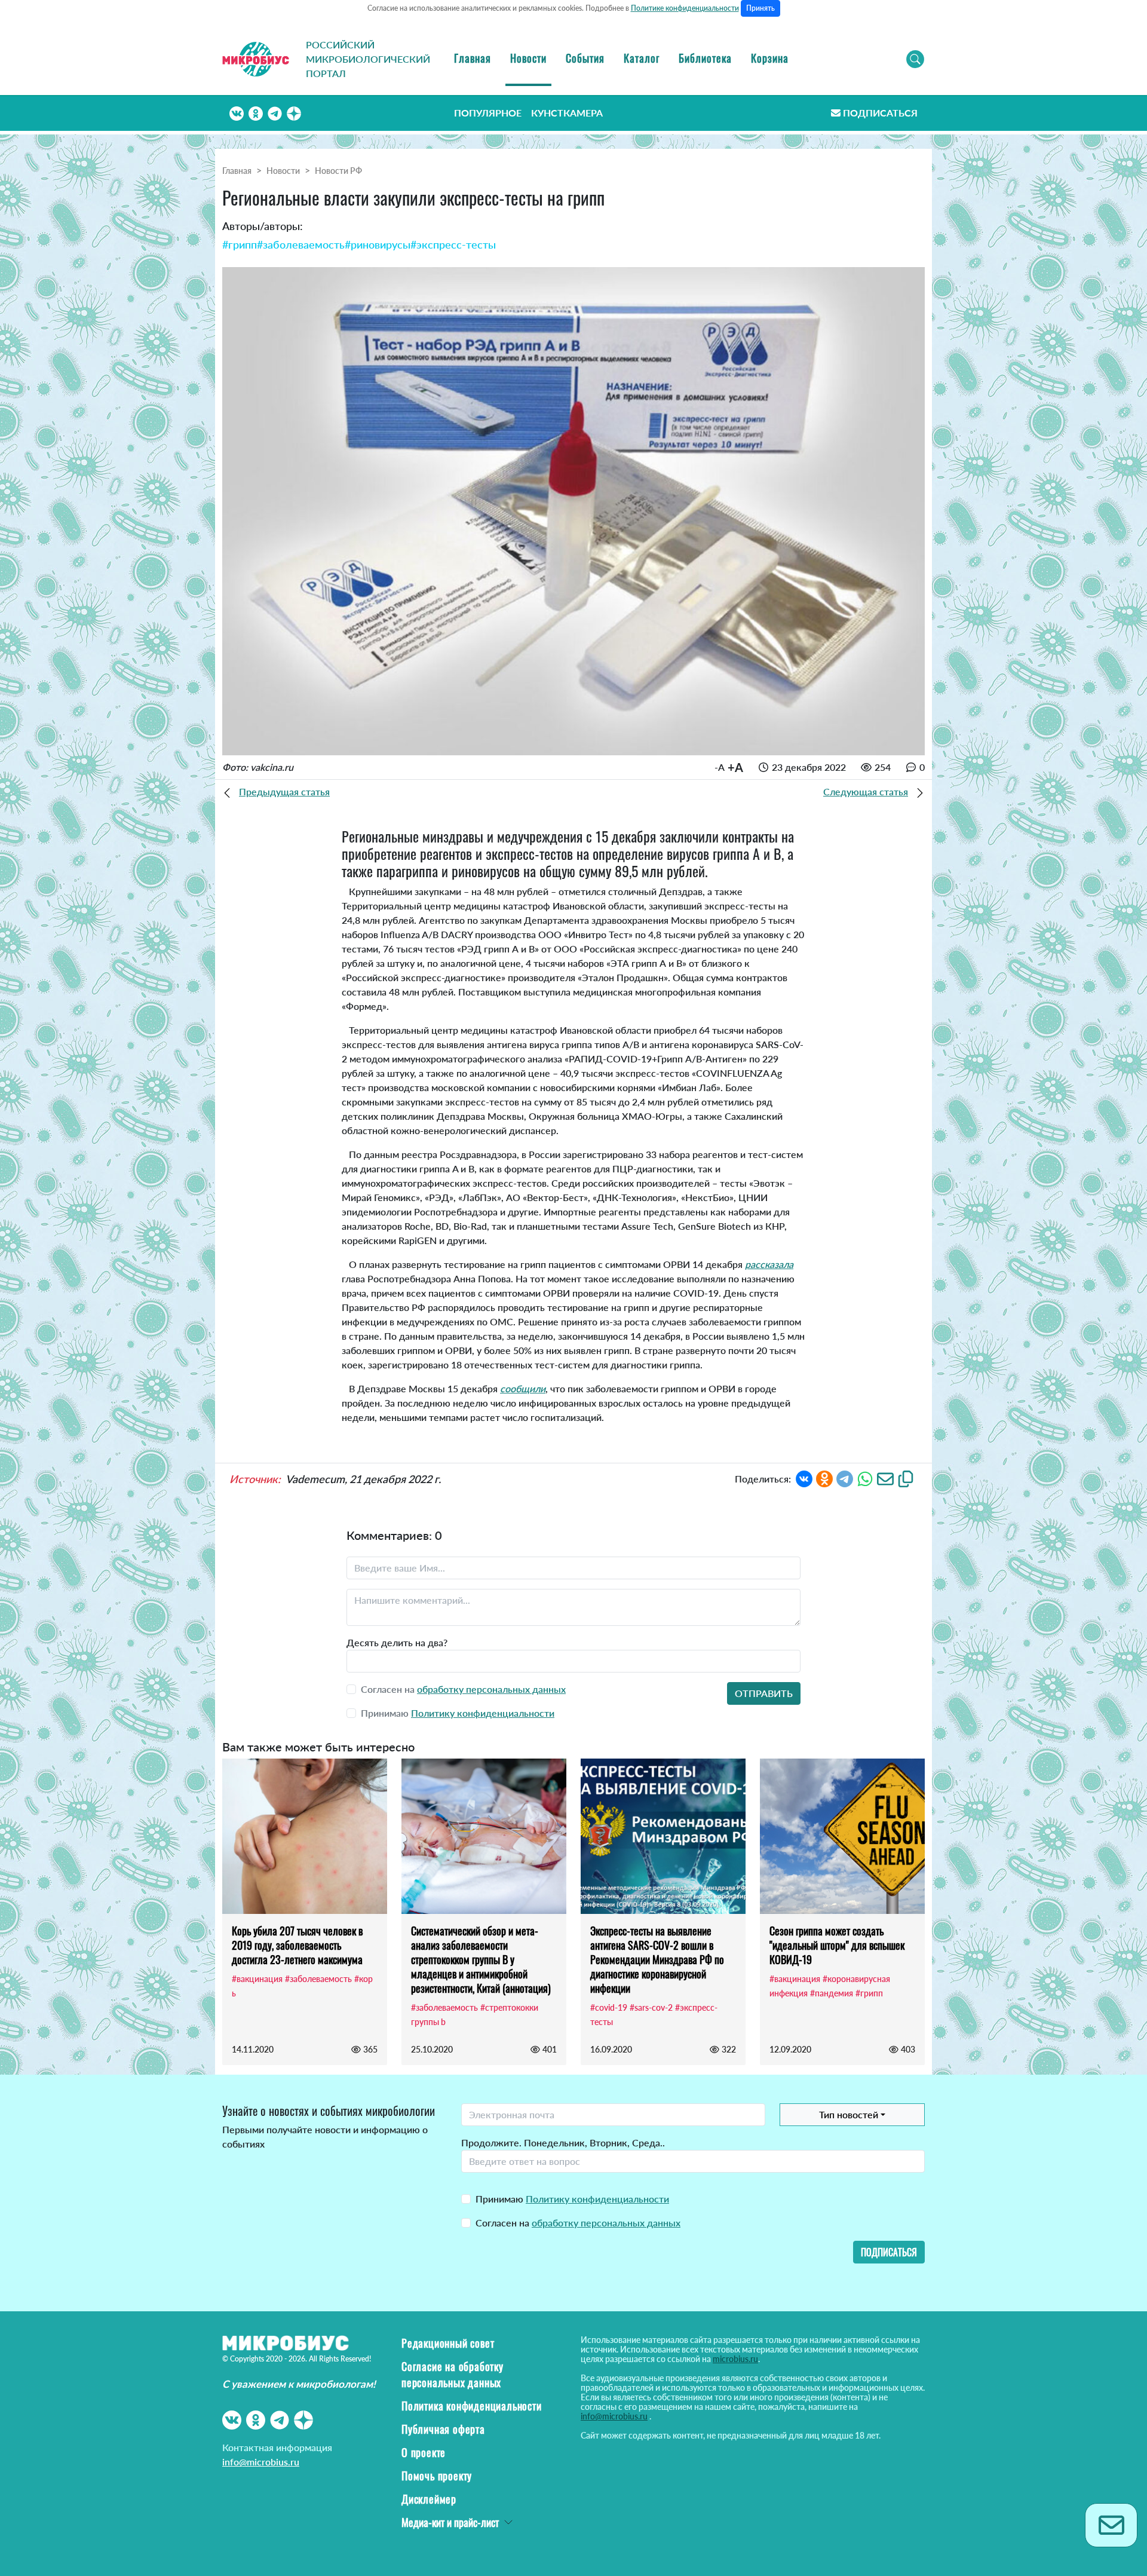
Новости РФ (338, 171)
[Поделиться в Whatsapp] (865, 1477)
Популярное (488, 113)
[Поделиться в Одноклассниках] (824, 1477)
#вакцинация (257, 1979)
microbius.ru (735, 2359)
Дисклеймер (429, 2499)
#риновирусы (378, 244)
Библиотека (705, 58)
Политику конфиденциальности (483, 1713)
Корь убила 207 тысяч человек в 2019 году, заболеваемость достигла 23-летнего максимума (297, 1945)
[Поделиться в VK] (804, 1477)
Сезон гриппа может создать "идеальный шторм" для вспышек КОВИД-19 (837, 1945)
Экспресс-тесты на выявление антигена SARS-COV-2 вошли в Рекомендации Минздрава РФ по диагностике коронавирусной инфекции (657, 1959)
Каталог (642, 58)
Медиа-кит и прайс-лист (450, 2522)
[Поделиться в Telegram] (845, 1477)
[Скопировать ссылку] (906, 1477)
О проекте (424, 2452)
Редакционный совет (448, 2343)
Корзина (770, 58)
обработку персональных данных (491, 1689)
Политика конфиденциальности (472, 2406)
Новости (528, 58)
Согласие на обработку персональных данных (453, 2374)
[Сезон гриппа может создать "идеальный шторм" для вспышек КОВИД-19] (842, 1836)
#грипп (240, 244)
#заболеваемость (301, 244)
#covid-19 (609, 2007)
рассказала (769, 1264)
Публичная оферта (443, 2429)
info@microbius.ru (261, 2462)
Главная (473, 58)
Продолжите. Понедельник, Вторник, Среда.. (563, 2142)
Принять (760, 8)
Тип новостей (849, 2114)
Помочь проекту (437, 2476)
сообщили (523, 1388)
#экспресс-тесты (453, 244)
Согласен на (578, 2223)
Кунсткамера (567, 113)
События (585, 58)
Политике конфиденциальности (685, 8)
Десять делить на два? (397, 1642)
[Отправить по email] (885, 1477)
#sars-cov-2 (651, 2007)
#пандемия (832, 1993)
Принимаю (572, 2199)
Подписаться (880, 113)
